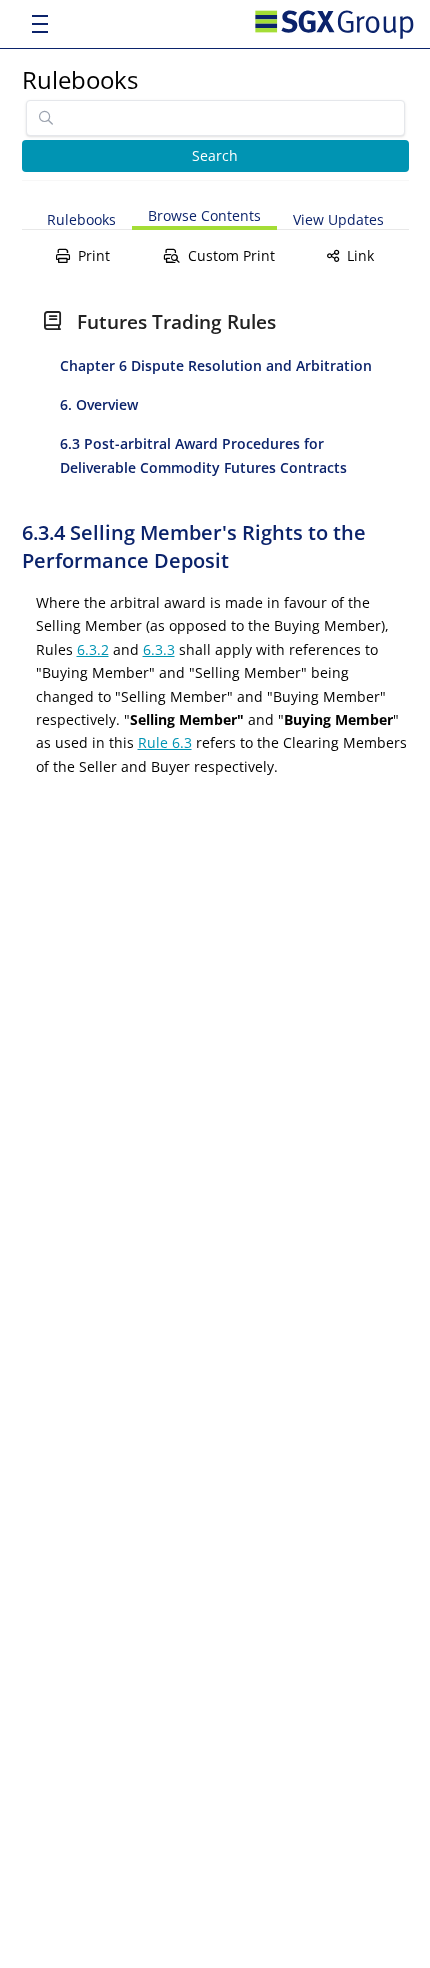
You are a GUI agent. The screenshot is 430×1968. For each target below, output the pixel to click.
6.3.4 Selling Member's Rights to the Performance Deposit (194, 546)
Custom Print (231, 255)
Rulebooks (80, 79)
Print (94, 255)
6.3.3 (159, 649)
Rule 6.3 (165, 742)
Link (360, 255)
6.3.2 (93, 649)
